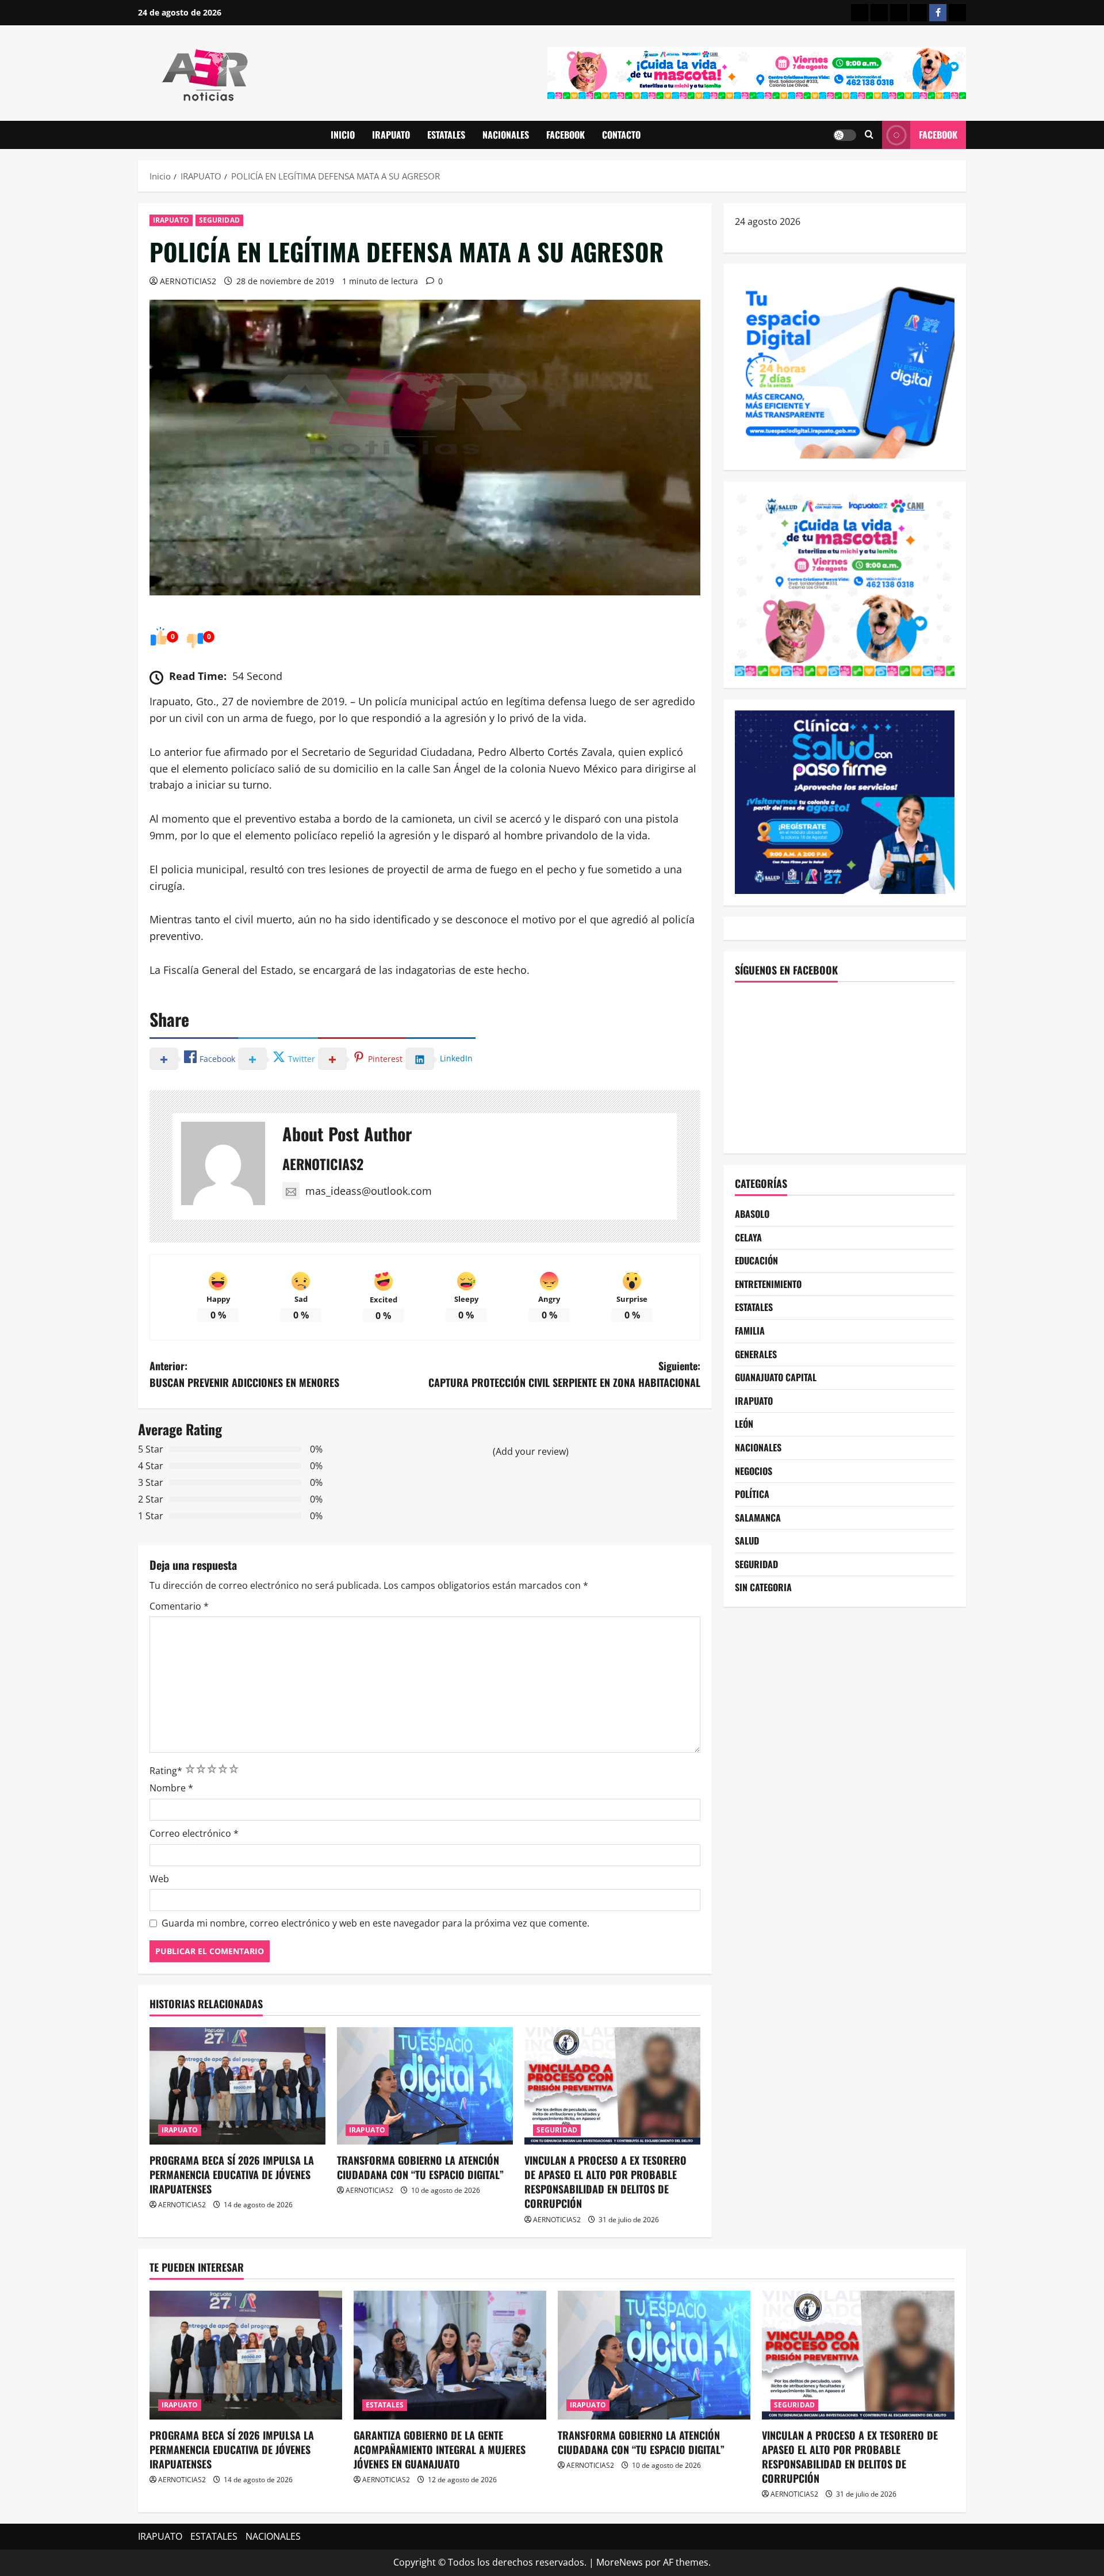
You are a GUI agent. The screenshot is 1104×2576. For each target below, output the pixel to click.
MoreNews (620, 2562)
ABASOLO (752, 1214)
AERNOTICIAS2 (188, 281)
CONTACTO (621, 135)
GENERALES (756, 1354)
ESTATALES (446, 135)
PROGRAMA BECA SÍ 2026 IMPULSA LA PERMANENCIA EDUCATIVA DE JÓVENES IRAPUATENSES (232, 2174)
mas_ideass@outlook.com (369, 1191)
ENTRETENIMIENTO (768, 1283)
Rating (166, 1771)
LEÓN (744, 1424)
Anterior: (244, 1374)
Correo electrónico (194, 1833)
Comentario (179, 1606)
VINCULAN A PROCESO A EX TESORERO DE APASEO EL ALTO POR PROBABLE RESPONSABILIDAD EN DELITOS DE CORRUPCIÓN (605, 2182)
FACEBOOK (566, 135)
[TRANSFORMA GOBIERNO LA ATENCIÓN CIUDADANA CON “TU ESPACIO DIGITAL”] (425, 2086)
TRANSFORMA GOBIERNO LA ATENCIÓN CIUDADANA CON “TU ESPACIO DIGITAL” (420, 2167)
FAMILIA (750, 1331)
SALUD (747, 1541)
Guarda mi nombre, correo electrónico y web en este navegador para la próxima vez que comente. (375, 1923)
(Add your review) (531, 1451)
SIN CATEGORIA (763, 1587)
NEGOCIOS (754, 1470)
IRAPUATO (391, 135)
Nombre (171, 1788)
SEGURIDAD (219, 220)
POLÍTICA (752, 1494)
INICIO (343, 135)
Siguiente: (564, 1374)
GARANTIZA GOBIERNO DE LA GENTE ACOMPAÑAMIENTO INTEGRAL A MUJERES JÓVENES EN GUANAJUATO (440, 2449)
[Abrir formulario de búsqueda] (869, 135)
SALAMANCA (758, 1517)
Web (159, 1879)
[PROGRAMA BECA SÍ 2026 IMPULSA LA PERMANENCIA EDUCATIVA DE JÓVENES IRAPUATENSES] (237, 2086)
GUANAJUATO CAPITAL (776, 1377)
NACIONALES (506, 135)
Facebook (938, 135)
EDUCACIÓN (756, 1260)
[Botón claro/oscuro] (845, 135)
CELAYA (748, 1237)
